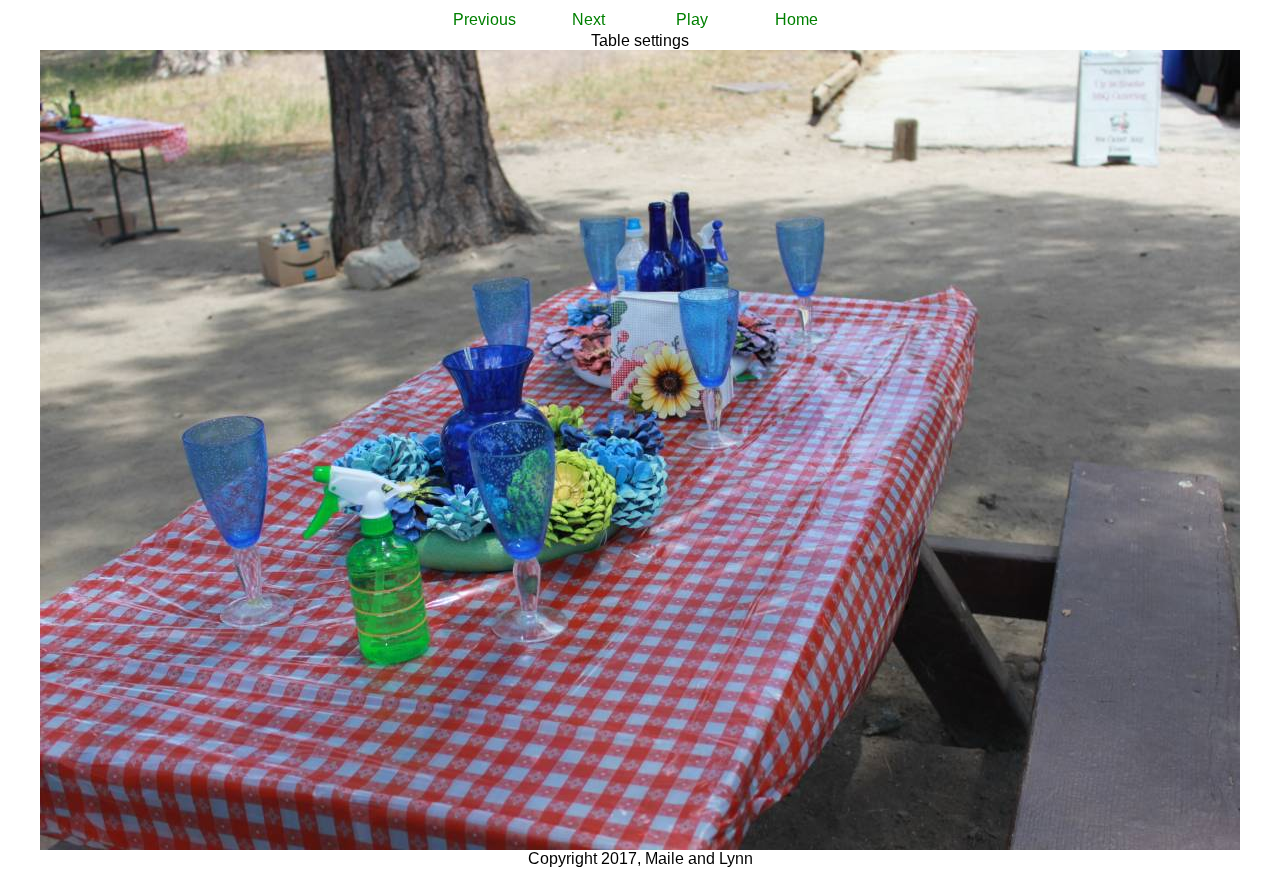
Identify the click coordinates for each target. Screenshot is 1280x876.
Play (692, 19)
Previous (484, 19)
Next (588, 19)
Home (796, 19)
